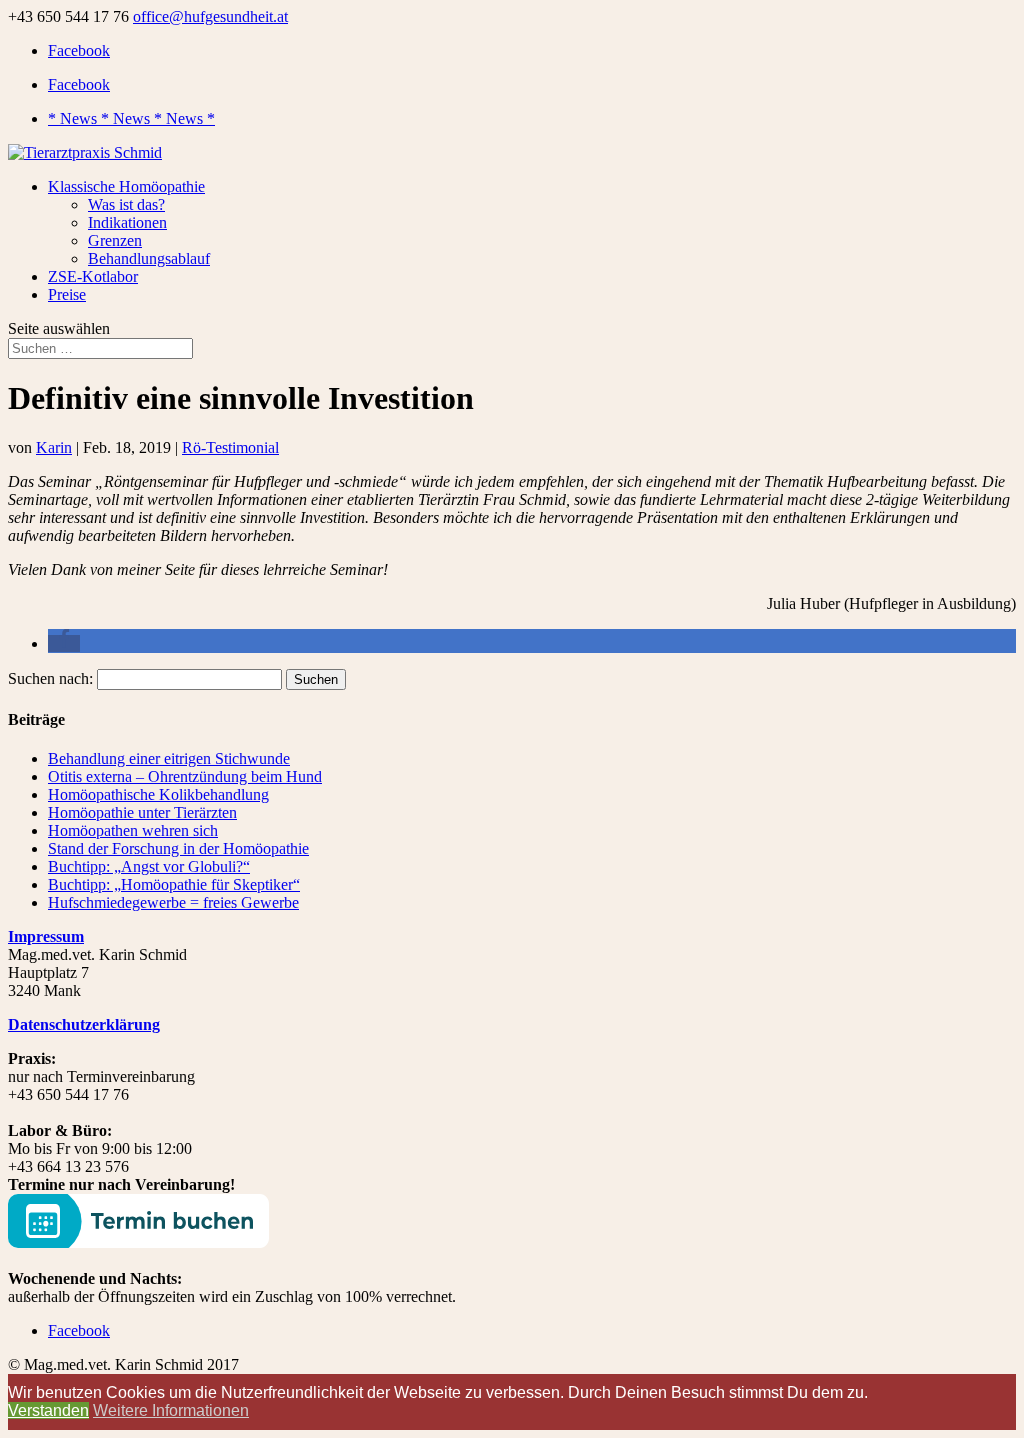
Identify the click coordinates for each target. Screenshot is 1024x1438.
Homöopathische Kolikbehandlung (158, 794)
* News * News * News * (131, 118)
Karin (54, 447)
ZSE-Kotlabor (93, 276)
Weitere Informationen (171, 1410)
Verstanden (48, 1410)
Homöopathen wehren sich (133, 830)
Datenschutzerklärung (84, 1024)
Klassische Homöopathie (126, 186)
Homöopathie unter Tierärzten (142, 812)
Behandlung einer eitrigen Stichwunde (169, 758)
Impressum (46, 936)
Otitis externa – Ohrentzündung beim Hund (185, 776)
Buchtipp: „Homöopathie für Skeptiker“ (174, 884)
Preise (67, 294)
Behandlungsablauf (149, 258)
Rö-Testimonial (230, 447)
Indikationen (127, 222)
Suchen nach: (50, 678)
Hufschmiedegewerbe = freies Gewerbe (173, 902)
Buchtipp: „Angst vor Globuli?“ (149, 866)
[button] (64, 643)
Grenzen (115, 240)
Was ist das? (126, 204)
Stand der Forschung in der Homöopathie (178, 848)
